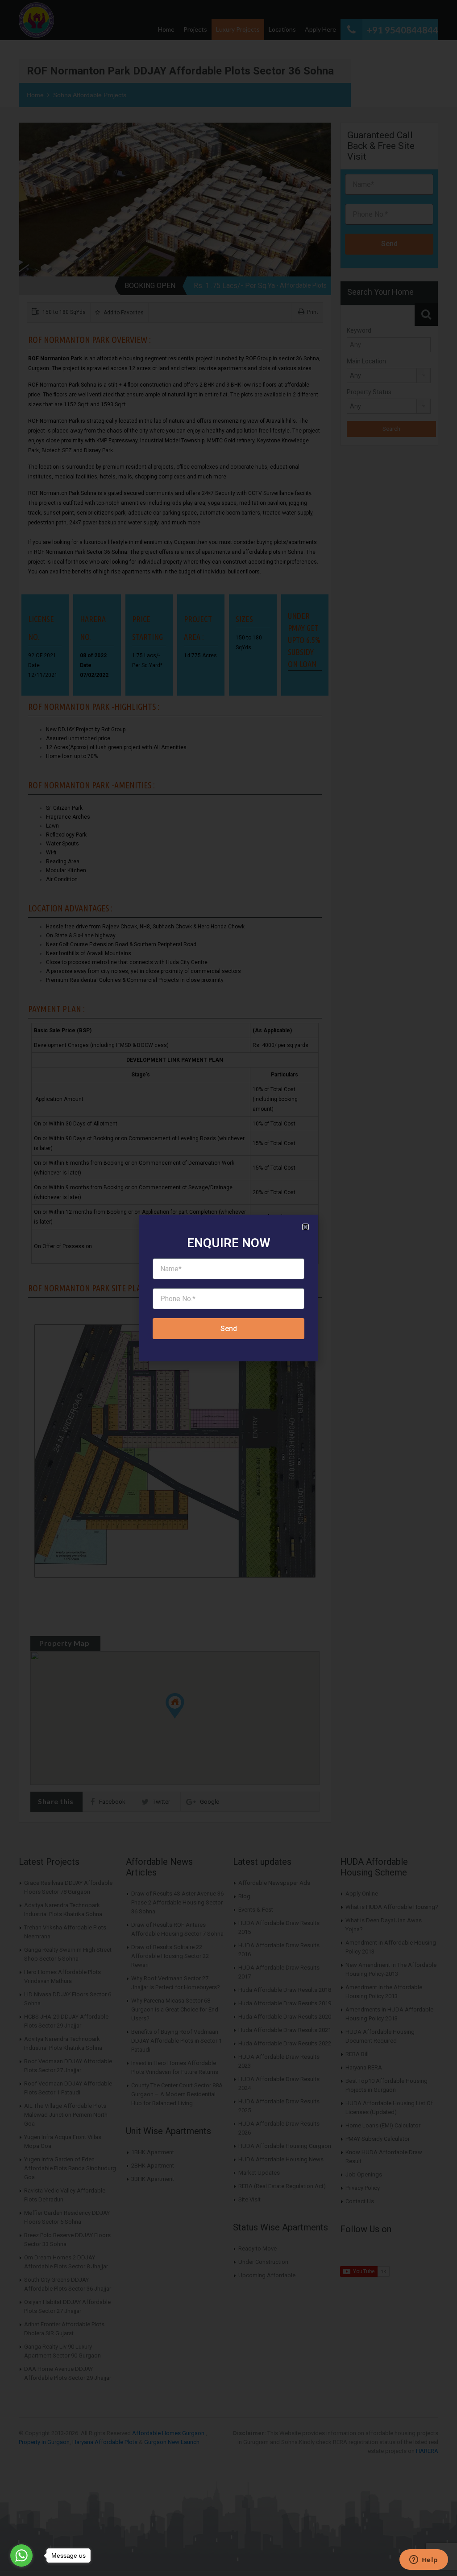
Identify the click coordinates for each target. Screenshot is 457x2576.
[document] (228, 1288)
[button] (305, 1227)
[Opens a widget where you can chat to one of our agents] (424, 2560)
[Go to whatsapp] (21, 2555)
